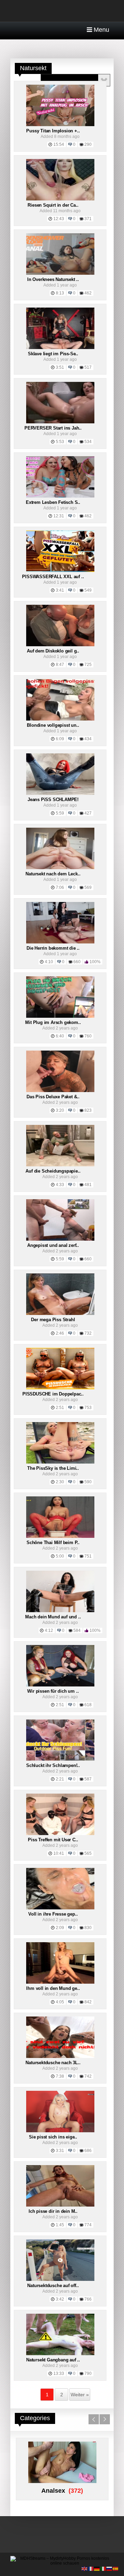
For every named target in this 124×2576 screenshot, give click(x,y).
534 (88, 442)
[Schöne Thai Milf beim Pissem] (60, 1536)
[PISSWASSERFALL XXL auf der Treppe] (60, 571)
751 (88, 1556)
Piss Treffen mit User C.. (53, 1840)
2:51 (60, 1408)
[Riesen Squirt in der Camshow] (60, 199)
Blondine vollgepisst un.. (53, 725)
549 (88, 590)
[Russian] (110, 2568)
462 (88, 293)
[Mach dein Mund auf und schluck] (60, 1611)
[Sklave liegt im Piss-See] (60, 348)
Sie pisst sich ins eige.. (53, 2137)
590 (88, 1482)
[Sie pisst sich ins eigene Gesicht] (60, 2131)
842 (88, 2002)
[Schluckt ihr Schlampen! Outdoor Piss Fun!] (60, 1759)
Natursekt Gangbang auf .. (53, 2360)
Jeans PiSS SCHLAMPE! (53, 800)
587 (88, 1779)
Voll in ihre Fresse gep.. (53, 1914)
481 (88, 1185)
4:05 (60, 2002)
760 (88, 1036)
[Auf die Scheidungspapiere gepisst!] (60, 1165)
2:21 (60, 1779)
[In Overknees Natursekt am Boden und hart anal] (60, 273)
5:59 (60, 813)
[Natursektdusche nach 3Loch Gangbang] (60, 2057)
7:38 (60, 2076)
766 (88, 2299)
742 (88, 2076)
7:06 (60, 887)
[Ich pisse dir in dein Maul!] (60, 2205)
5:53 (60, 442)
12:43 (59, 219)
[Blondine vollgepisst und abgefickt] (60, 719)
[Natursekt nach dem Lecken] (60, 868)
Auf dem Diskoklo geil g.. (53, 651)
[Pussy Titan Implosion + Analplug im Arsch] (60, 125)
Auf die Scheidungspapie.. (53, 1171)
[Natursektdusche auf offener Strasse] (60, 2279)
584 (77, 1630)
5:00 (60, 1556)
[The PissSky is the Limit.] (60, 1462)
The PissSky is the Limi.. (53, 1468)
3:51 (60, 367)
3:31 (60, 2151)
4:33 (60, 1185)
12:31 (59, 516)
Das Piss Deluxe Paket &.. (53, 1097)
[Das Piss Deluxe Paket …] (60, 1091)
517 (88, 367)
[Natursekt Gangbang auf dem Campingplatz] (60, 2354)
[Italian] (103, 2568)
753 (88, 1408)
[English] (85, 2568)
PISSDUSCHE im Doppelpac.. (53, 1394)
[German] (97, 2568)
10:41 (59, 1853)
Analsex (53, 2491)
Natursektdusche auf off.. (53, 2286)
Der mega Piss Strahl (53, 1320)
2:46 (60, 1333)
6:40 (60, 1036)
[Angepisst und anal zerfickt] (60, 1239)
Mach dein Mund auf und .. (53, 1617)
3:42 (60, 2299)
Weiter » (80, 2395)
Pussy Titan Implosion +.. (53, 131)
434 (88, 739)
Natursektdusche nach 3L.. (53, 2063)
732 (88, 1333)
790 (88, 2373)
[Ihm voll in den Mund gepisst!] (60, 1982)
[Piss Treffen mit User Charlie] (60, 1834)
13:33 (59, 2373)
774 (88, 2225)
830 (88, 1928)
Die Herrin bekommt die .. (53, 948)
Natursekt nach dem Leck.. (53, 874)
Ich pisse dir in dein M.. (53, 2211)
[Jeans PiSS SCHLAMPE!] (60, 793)
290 (88, 144)
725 (88, 665)
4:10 (49, 962)
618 (88, 1705)
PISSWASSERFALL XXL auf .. (53, 577)
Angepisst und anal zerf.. (53, 1245)
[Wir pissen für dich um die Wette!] (60, 1685)
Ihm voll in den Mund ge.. (53, 1988)
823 (88, 1110)
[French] (91, 2568)
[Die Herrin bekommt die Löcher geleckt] (60, 942)
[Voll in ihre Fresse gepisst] (60, 1908)
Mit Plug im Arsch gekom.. (53, 1022)
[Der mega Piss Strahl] (60, 1314)
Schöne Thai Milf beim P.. (53, 1543)
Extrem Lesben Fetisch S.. (53, 502)
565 (88, 1853)
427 (88, 813)
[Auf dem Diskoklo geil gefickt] (60, 645)
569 (88, 887)
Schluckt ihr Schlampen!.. (53, 1765)
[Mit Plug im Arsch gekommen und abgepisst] (60, 1016)
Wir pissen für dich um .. (53, 1691)
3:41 (60, 590)
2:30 (60, 1482)
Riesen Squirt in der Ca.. (53, 205)
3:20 (60, 1110)
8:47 (60, 665)
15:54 (59, 144)
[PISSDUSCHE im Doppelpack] (60, 1388)
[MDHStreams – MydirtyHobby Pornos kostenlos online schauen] (62, 2563)
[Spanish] (116, 2568)
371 (88, 219)
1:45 (60, 2225)
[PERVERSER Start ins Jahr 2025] (60, 422)
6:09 (60, 739)
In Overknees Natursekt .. (53, 279)
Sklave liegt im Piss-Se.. (53, 354)
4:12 (49, 1630)
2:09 (60, 1928)
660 (77, 962)
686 (88, 2151)
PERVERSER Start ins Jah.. (53, 428)
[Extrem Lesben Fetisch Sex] (60, 496)
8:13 (60, 293)
